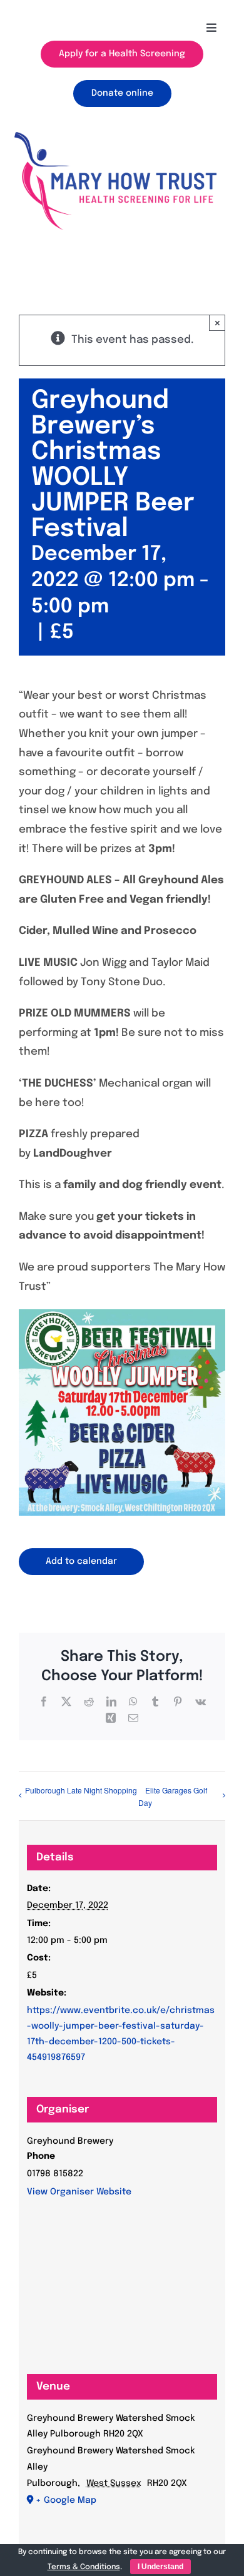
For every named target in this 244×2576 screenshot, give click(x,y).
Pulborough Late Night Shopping (81, 1790)
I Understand (160, 2567)
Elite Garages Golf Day (173, 1797)
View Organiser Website (79, 2192)
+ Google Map (66, 2500)
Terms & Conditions (84, 2567)
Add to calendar (81, 1561)
